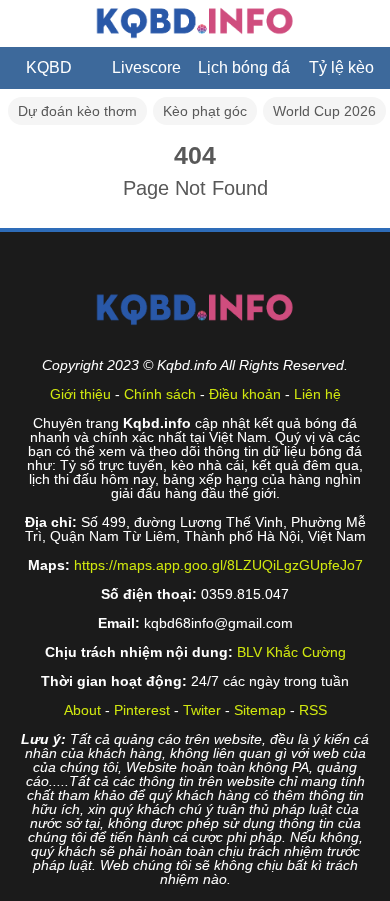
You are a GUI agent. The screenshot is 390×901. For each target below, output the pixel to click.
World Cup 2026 (324, 111)
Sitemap (260, 710)
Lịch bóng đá (244, 67)
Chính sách (160, 394)
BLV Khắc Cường (291, 652)
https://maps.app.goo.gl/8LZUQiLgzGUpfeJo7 (218, 565)
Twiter (202, 710)
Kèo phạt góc (205, 111)
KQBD (49, 67)
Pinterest (142, 710)
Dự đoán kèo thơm (77, 111)
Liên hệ (317, 394)
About (82, 710)
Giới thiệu (80, 394)
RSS (313, 710)
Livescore (146, 67)
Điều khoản (245, 394)
